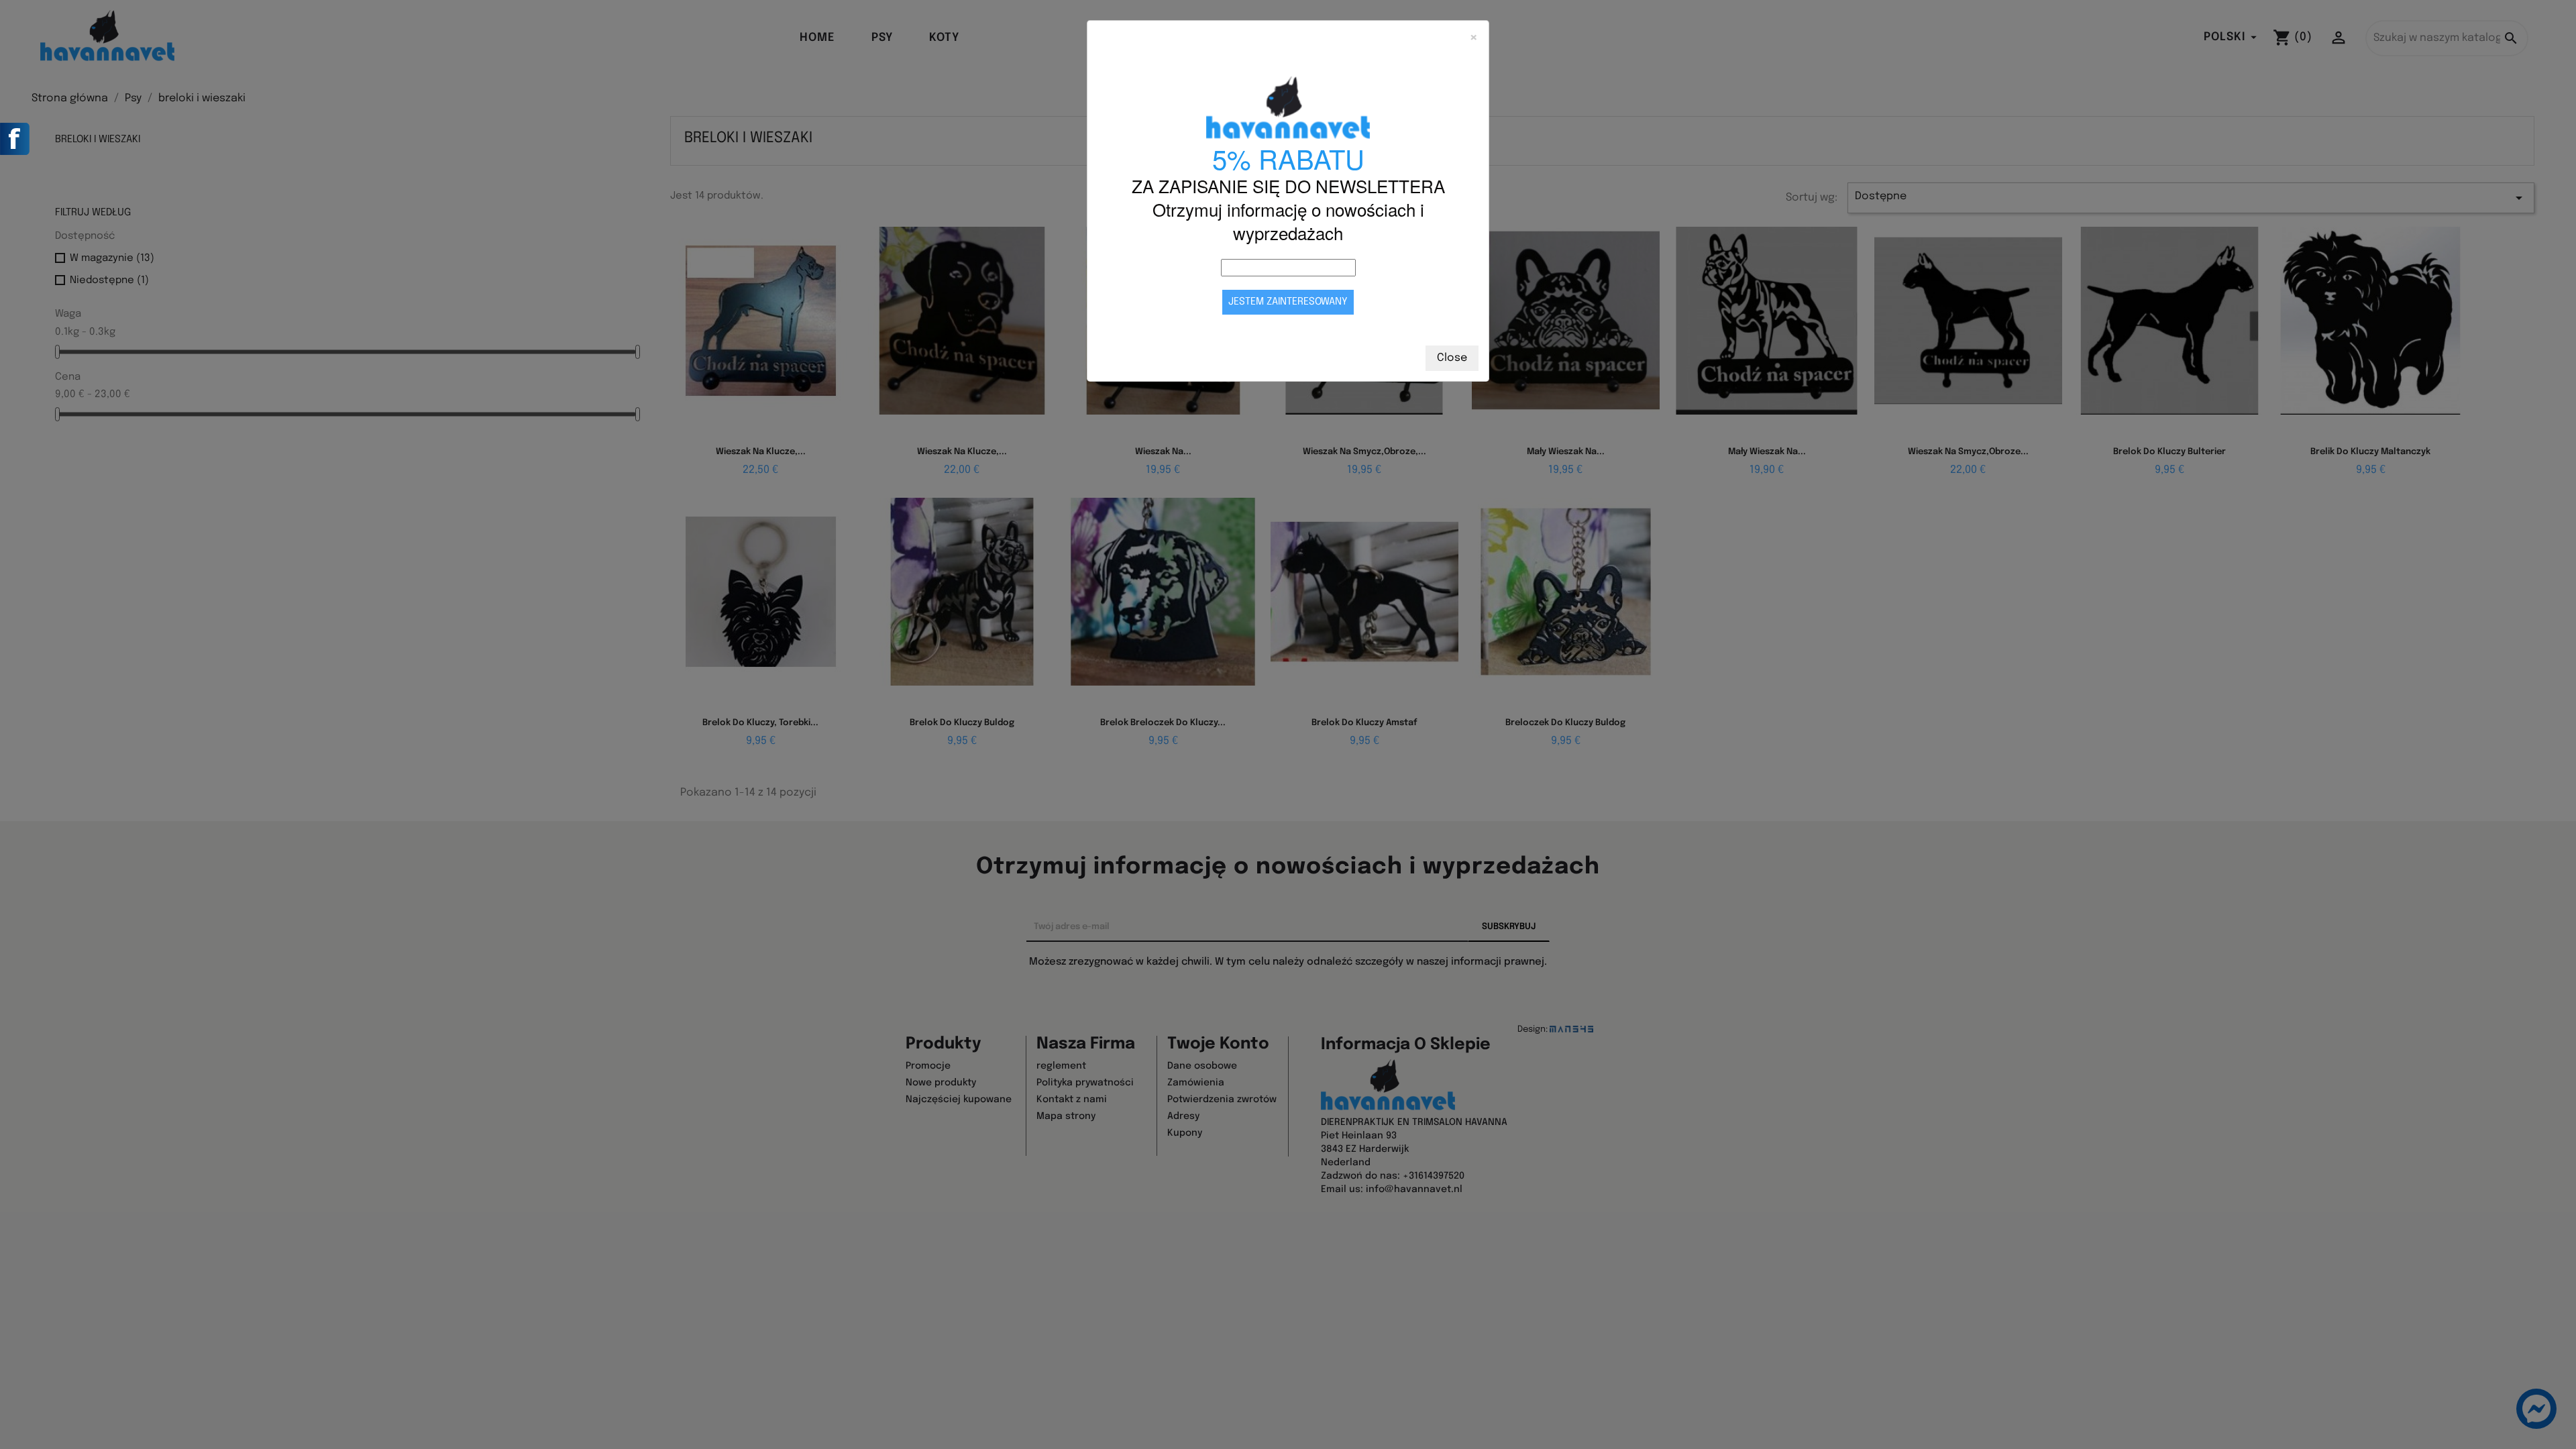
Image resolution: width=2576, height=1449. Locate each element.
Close (1452, 358)
